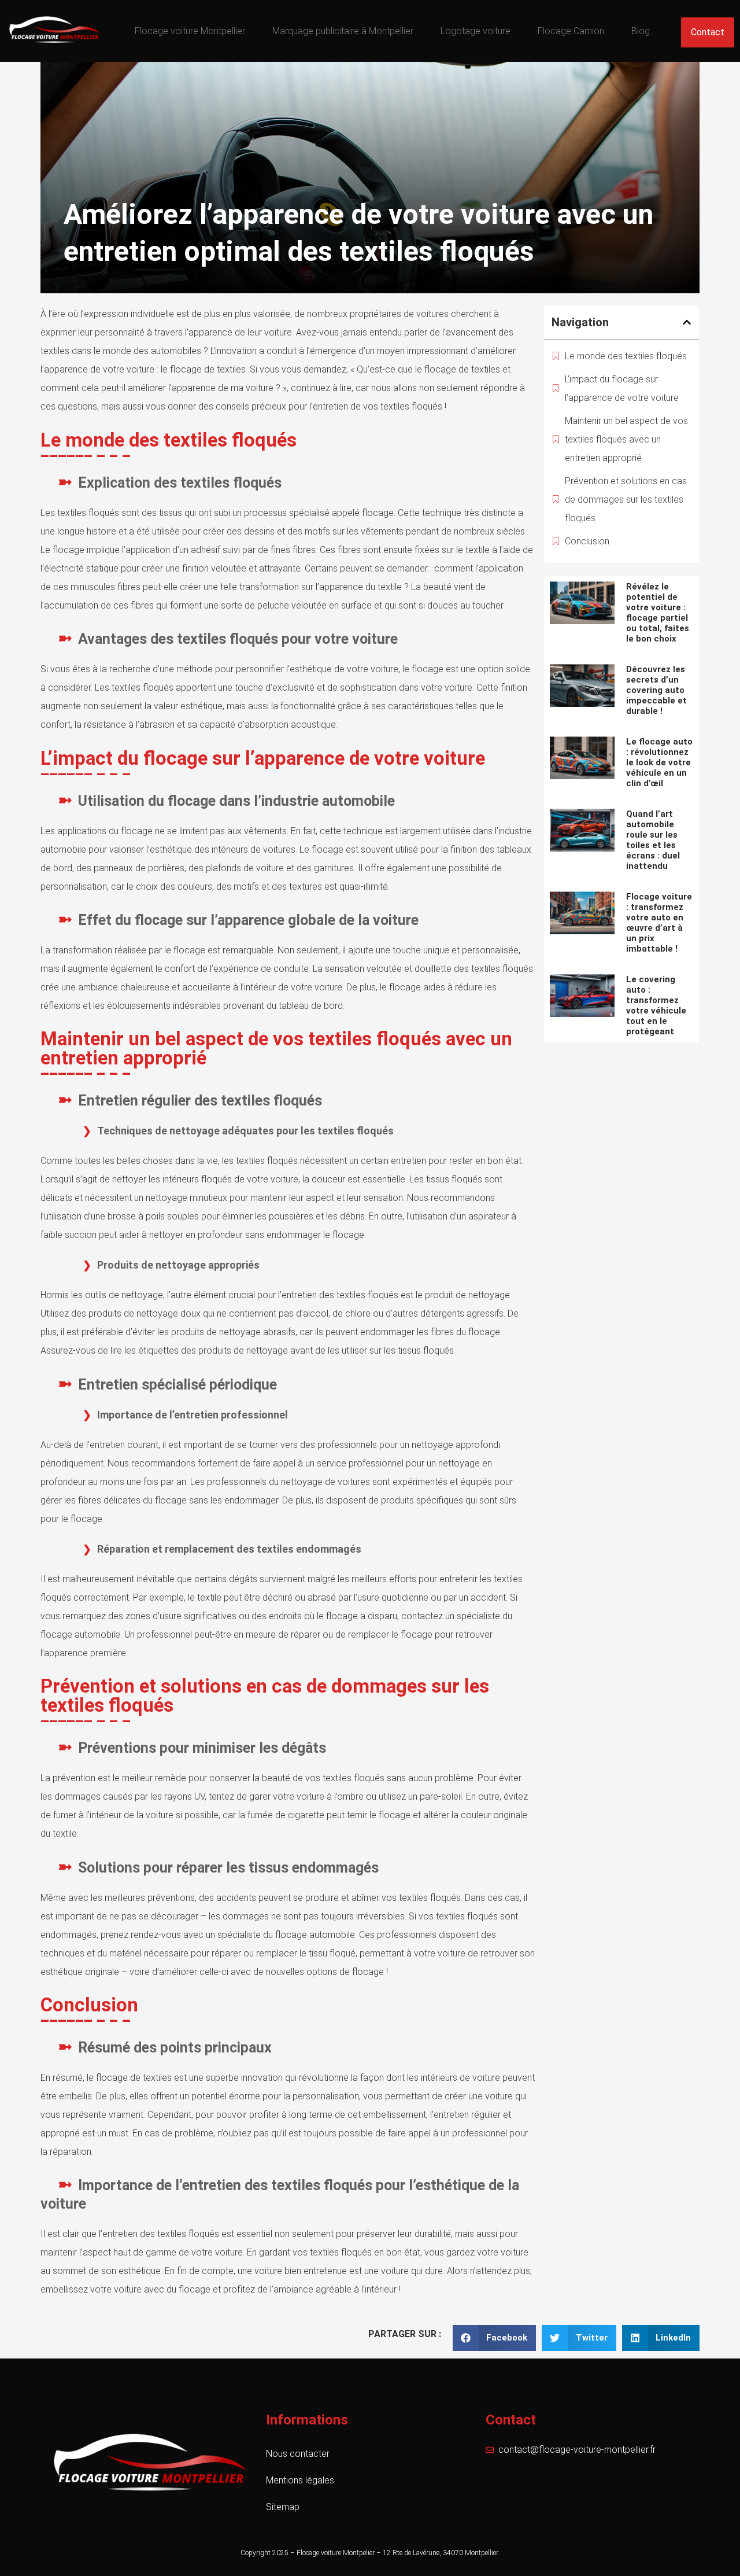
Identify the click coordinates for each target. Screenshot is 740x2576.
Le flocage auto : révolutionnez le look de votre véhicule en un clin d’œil (659, 762)
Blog (641, 31)
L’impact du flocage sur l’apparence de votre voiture (622, 388)
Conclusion (587, 541)
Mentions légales (300, 2480)
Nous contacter (298, 2454)
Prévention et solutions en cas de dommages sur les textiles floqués (626, 500)
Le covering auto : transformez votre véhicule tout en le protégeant (656, 1005)
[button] (687, 322)
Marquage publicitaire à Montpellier (343, 31)
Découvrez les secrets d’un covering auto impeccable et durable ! (656, 690)
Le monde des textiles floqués (626, 356)
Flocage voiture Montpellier (190, 31)
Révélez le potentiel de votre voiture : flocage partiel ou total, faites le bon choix (658, 613)
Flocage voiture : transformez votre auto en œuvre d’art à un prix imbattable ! (659, 923)
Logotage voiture (476, 31)
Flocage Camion (571, 31)
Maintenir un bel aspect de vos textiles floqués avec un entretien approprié (626, 439)
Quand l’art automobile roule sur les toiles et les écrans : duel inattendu (653, 840)
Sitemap (283, 2507)
